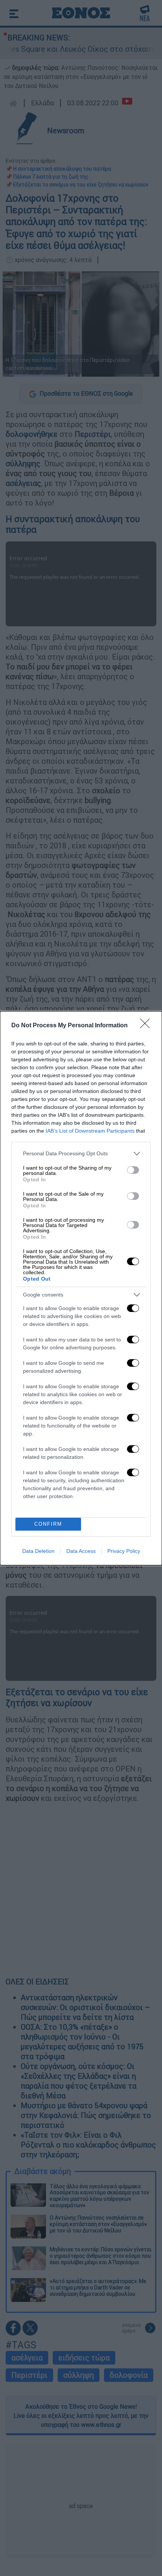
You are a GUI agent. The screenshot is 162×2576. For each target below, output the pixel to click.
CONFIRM (48, 1524)
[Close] (147, 1026)
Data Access (81, 1551)
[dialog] (81, 1288)
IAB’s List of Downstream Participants (90, 1131)
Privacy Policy (124, 1551)
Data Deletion (38, 1551)
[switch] (133, 1170)
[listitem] (81, 1154)
